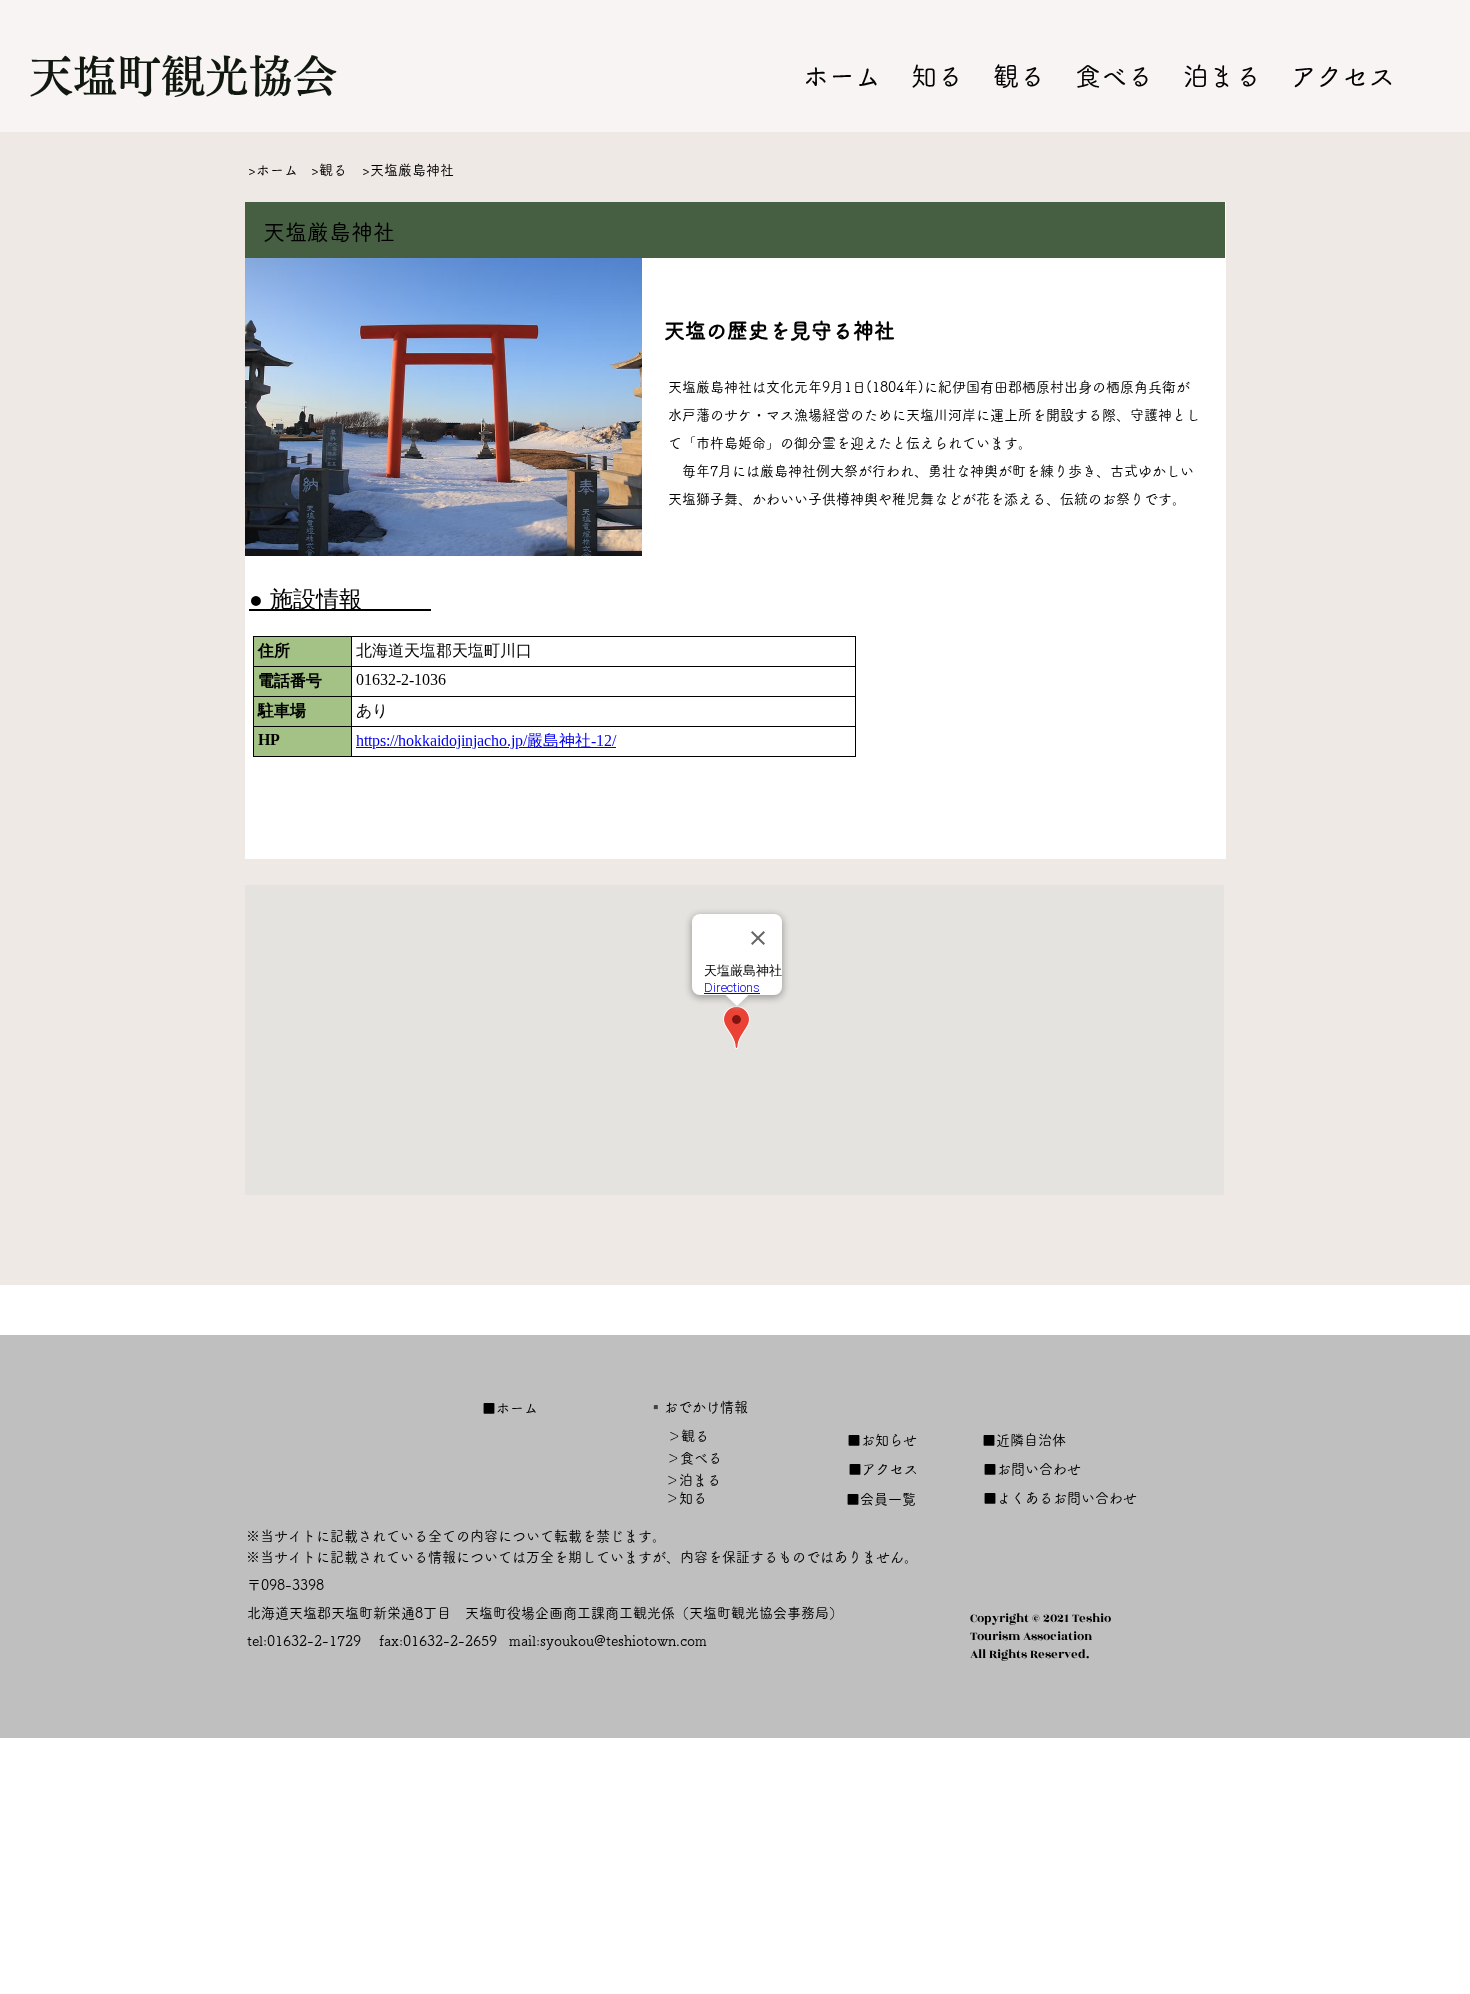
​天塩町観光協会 (183, 76)
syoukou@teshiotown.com (623, 1641)
